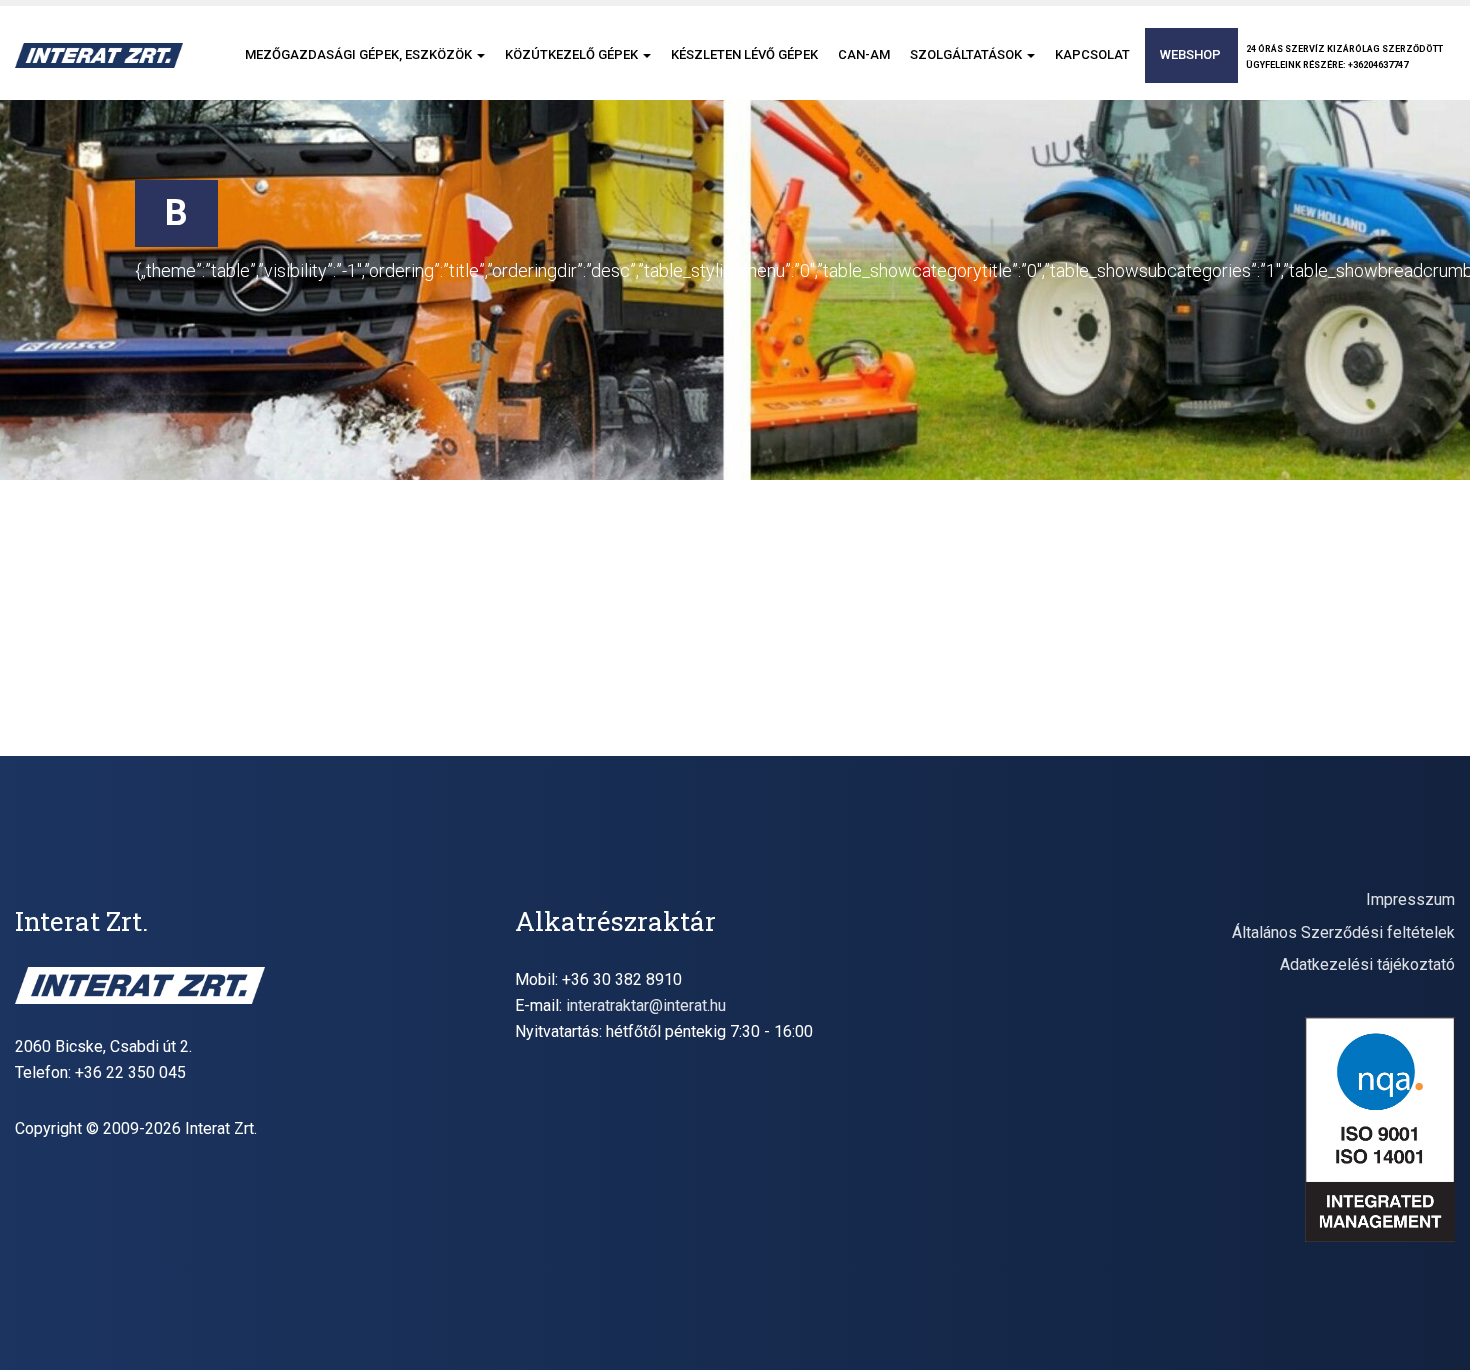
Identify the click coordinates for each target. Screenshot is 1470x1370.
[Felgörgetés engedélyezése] (1430, 1330)
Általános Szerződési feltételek (1343, 932)
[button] (480, 54)
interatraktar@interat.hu (646, 1005)
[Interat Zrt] (99, 55)
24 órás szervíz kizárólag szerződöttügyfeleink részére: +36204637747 (1344, 57)
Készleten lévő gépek (744, 54)
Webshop (1190, 54)
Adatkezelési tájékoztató (1367, 964)
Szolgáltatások (967, 54)
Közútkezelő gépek (573, 54)
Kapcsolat (1092, 54)
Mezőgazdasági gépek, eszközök (360, 54)
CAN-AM (864, 54)
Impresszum (1410, 899)
